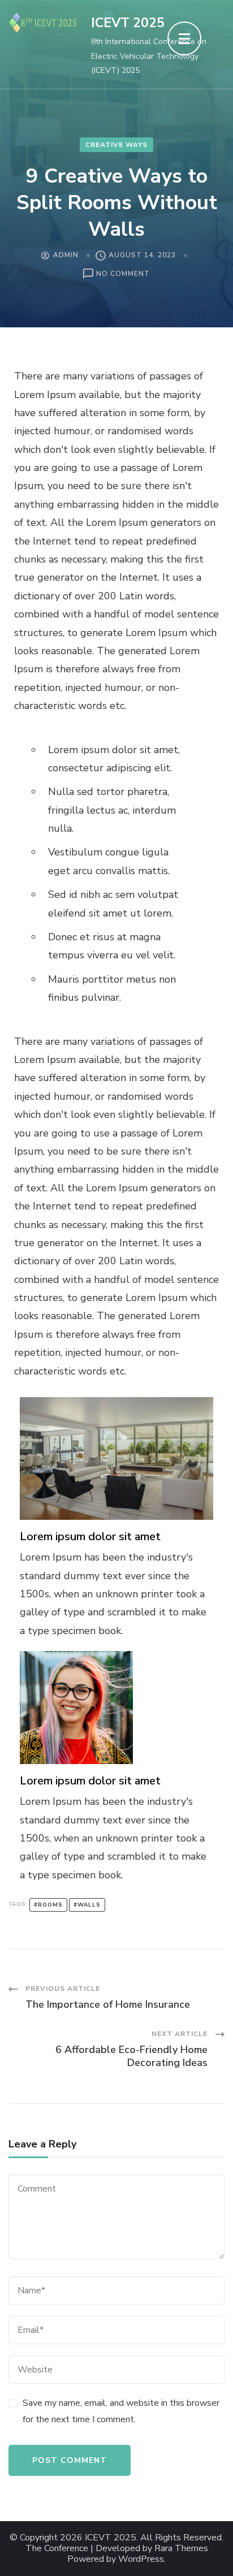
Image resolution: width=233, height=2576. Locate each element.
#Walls (87, 1905)
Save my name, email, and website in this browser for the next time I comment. (121, 2411)
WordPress (141, 2559)
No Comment (123, 275)
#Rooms (48, 1905)
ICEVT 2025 (128, 23)
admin (66, 255)
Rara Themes (181, 2549)
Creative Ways (116, 145)
